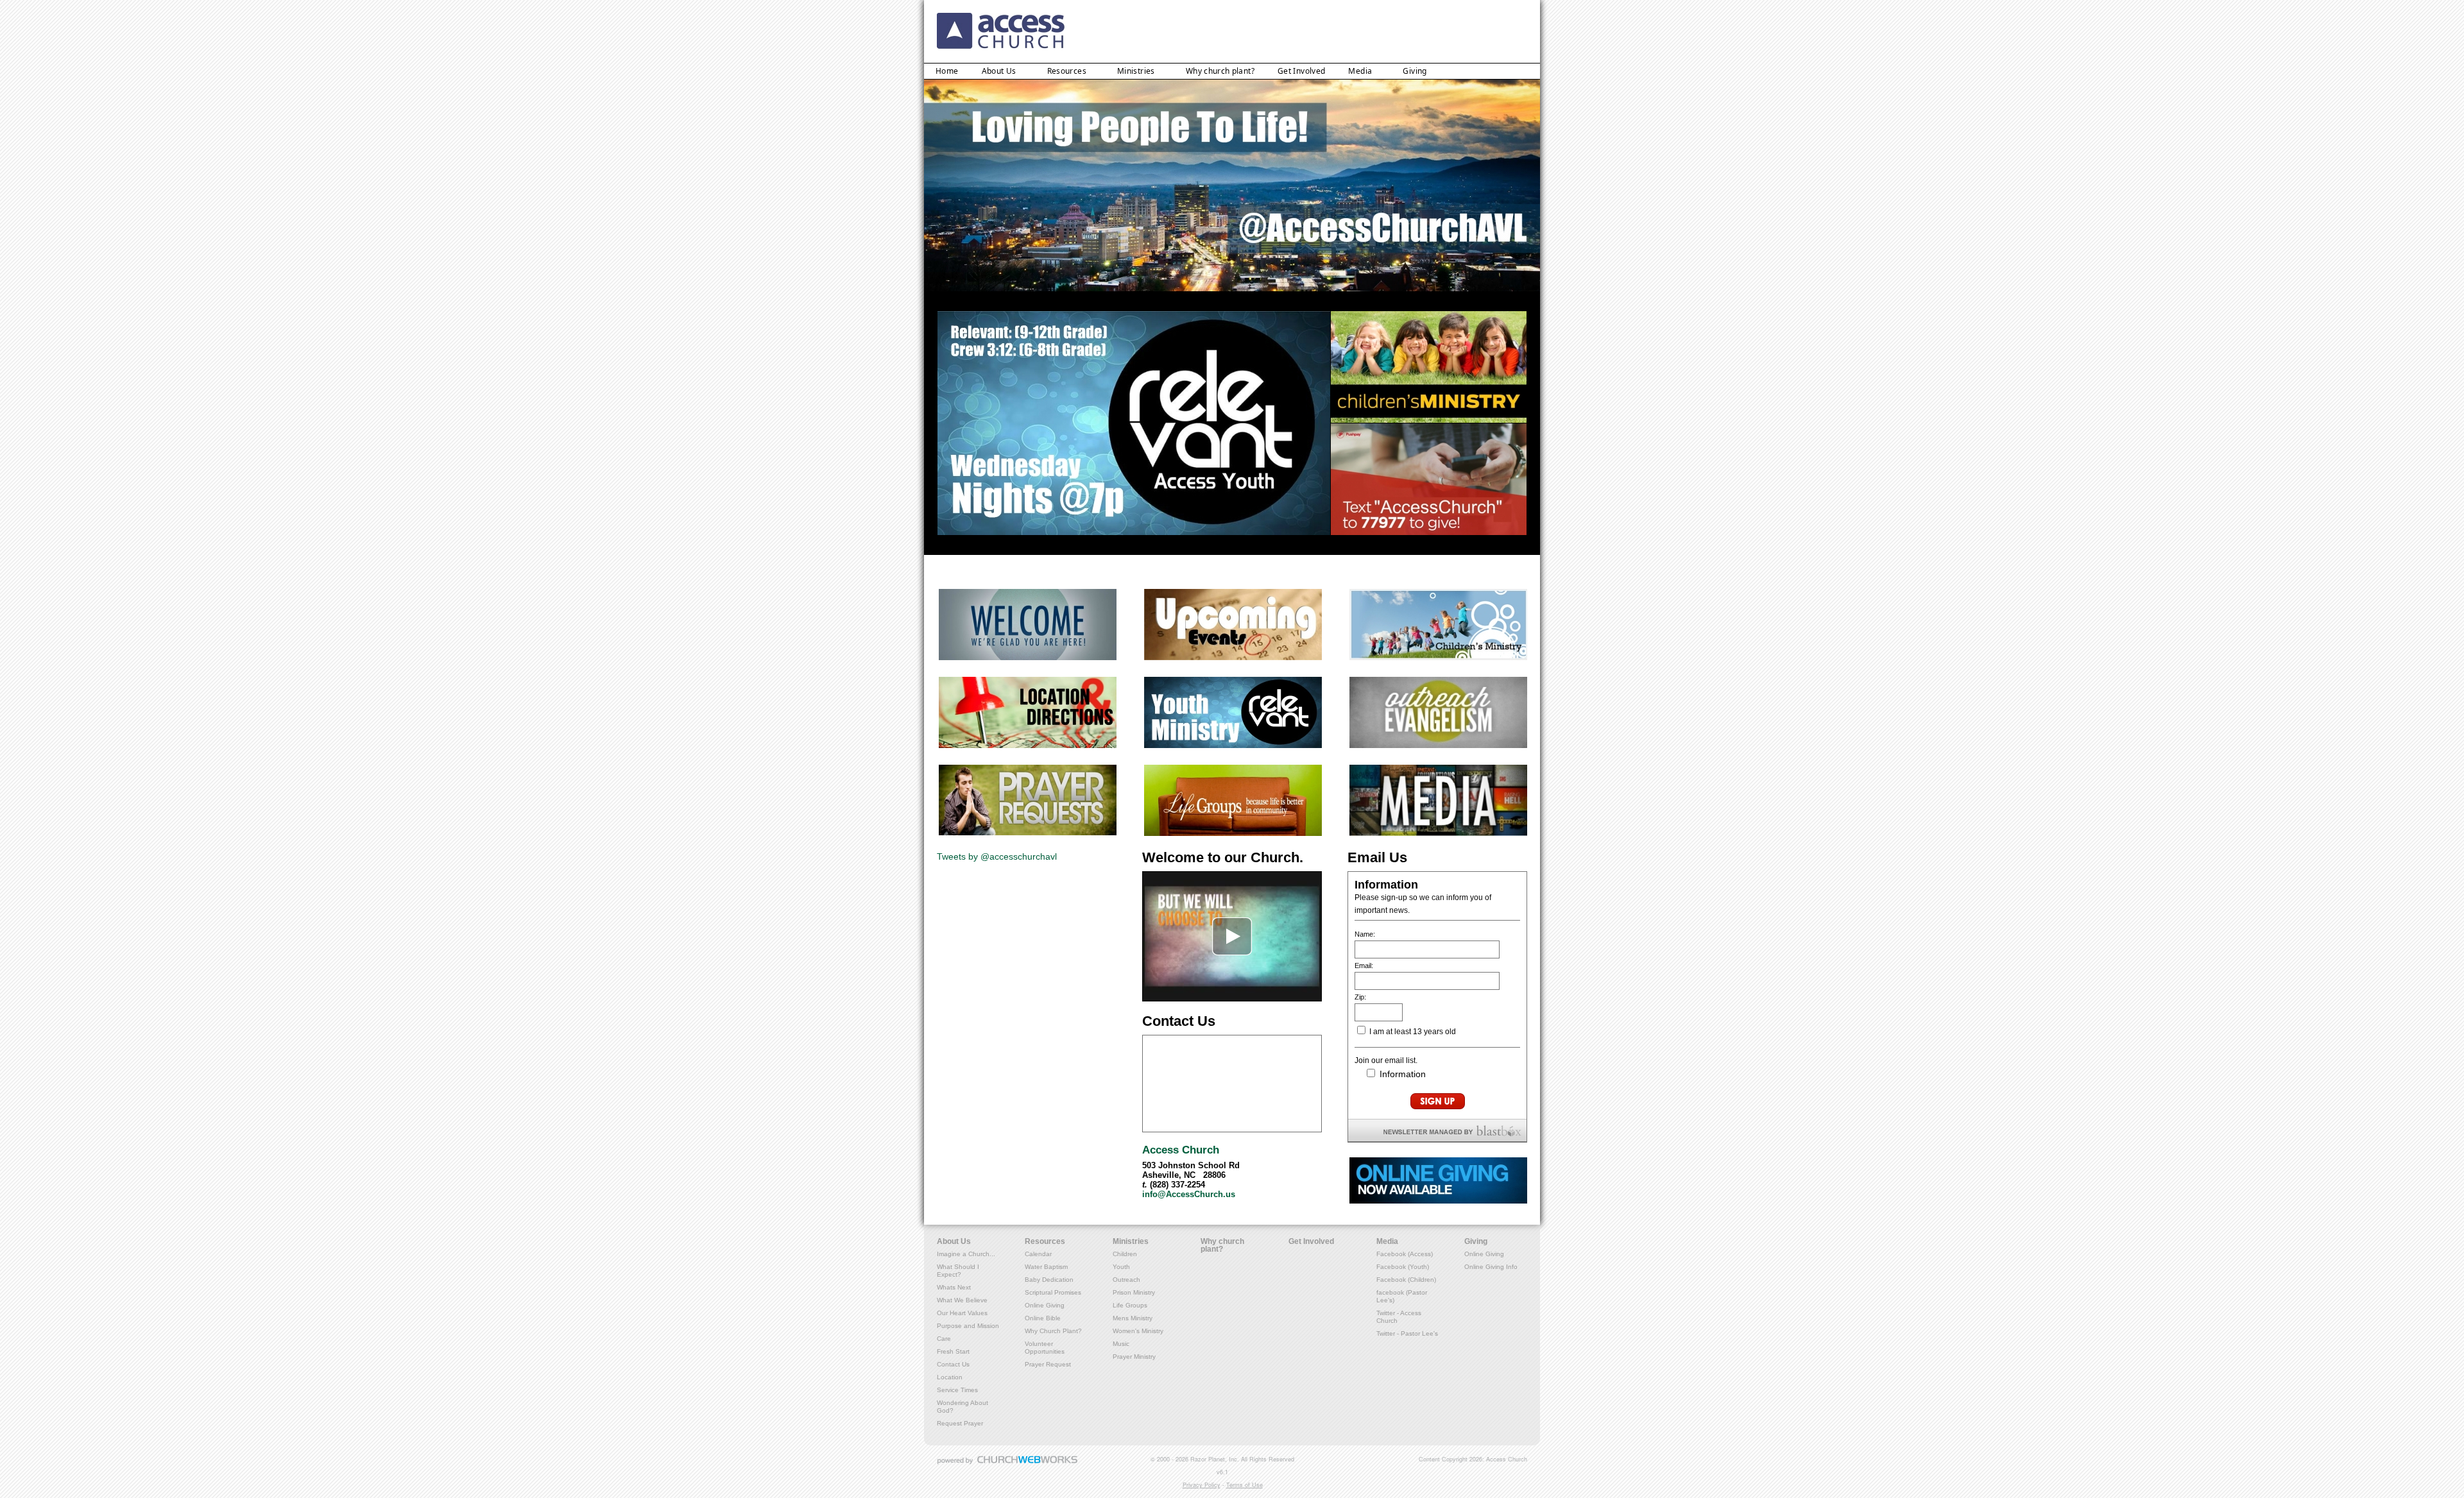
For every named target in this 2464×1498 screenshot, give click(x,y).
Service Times (957, 1390)
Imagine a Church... (966, 1254)
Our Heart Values (962, 1313)
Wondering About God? (963, 1407)
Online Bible (1043, 1318)
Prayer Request (1048, 1364)
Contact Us (953, 1364)
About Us (999, 71)
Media (1360, 71)
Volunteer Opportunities (1045, 1348)
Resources (1067, 71)
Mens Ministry (1133, 1318)
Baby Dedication (1049, 1280)
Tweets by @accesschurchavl (997, 856)
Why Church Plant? (1053, 1331)
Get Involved (1301, 71)
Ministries (1136, 71)
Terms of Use (1245, 1485)
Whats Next (954, 1287)
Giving (1415, 71)
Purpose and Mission (968, 1326)
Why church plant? (1220, 71)
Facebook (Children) (1406, 1280)
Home (947, 71)
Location (950, 1377)
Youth (1121, 1267)
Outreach (1126, 1280)
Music (1121, 1344)
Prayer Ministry (1134, 1357)
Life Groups (1130, 1305)
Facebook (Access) (1405, 1254)
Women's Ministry (1138, 1331)
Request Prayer (960, 1423)
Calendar (1038, 1254)
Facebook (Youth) (1403, 1267)
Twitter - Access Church (1399, 1317)
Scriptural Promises (1053, 1292)
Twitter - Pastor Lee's (1407, 1333)
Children (1125, 1254)
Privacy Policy (1202, 1485)
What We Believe (962, 1300)
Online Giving (1045, 1305)
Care (944, 1339)
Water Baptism (1046, 1267)
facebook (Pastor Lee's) (1402, 1296)
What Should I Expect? (958, 1271)
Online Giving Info (1491, 1267)
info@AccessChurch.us (1189, 1195)
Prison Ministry (1134, 1292)
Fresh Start (953, 1351)
